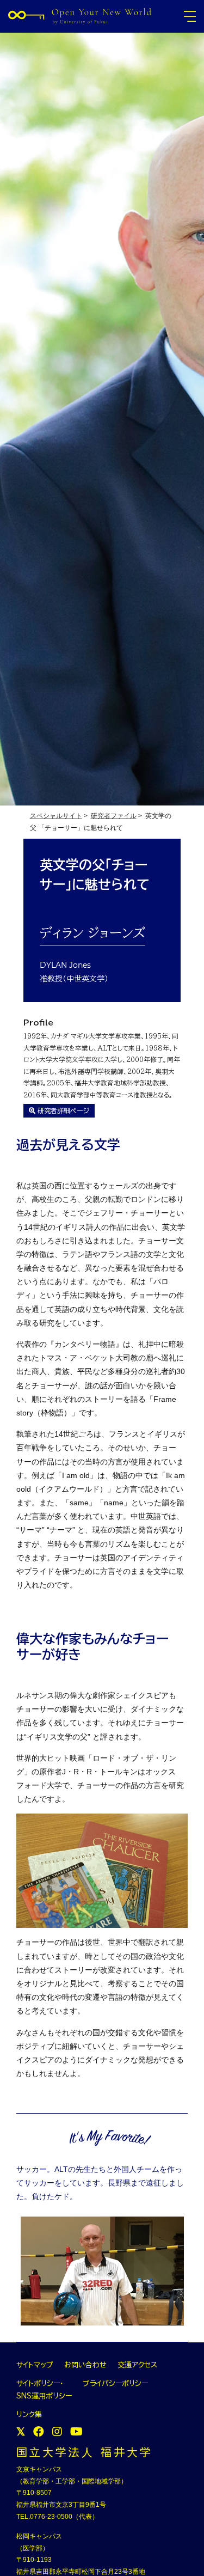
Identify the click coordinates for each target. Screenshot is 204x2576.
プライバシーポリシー (115, 2383)
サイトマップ (35, 2365)
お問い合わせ (85, 2365)
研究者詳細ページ (62, 1110)
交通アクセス (137, 2365)
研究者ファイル (114, 816)
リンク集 (29, 2415)
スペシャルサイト (56, 816)
